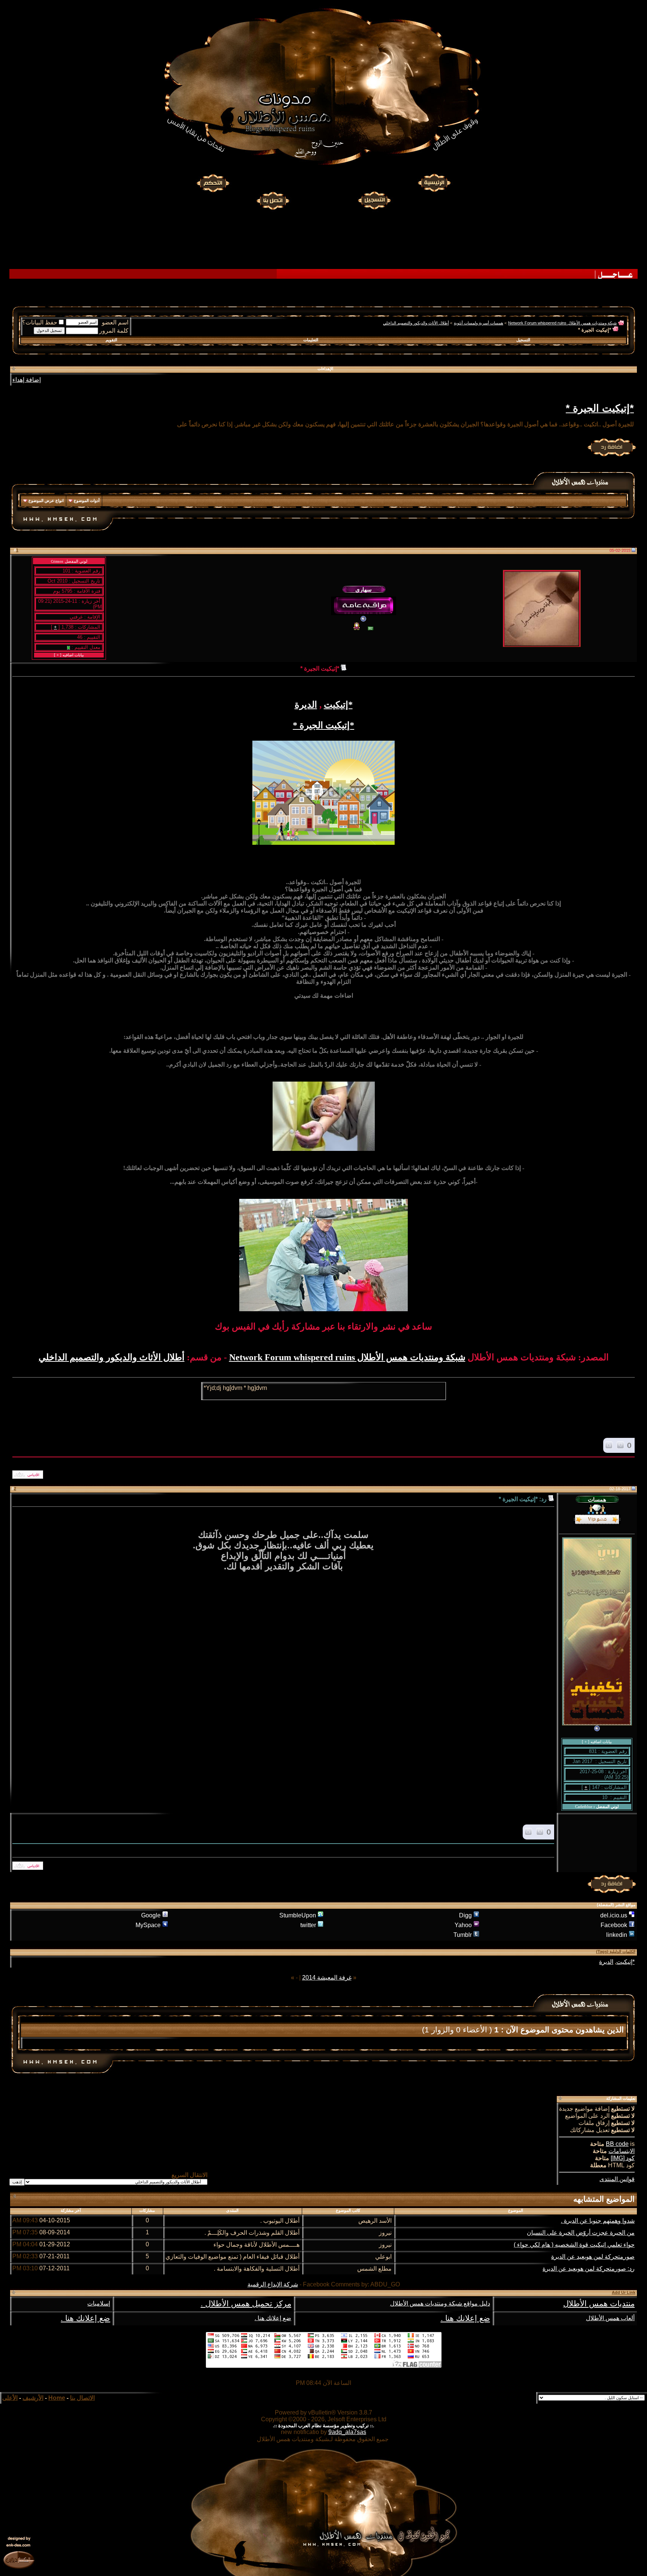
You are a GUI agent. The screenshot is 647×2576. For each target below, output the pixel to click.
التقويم (111, 340)
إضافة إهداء (27, 380)
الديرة (306, 705)
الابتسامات (622, 2151)
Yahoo (463, 1925)
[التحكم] (213, 183)
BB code (617, 2144)
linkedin (617, 1935)
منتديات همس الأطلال (599, 2304)
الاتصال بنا (82, 2398)
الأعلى (10, 2398)
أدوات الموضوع (87, 501)
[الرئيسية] (434, 183)
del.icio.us (614, 1915)
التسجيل (523, 340)
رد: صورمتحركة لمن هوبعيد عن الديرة (589, 2269)
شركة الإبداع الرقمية (273, 2284)
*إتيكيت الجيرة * (600, 408)
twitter (308, 1925)
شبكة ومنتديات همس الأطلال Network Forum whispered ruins (562, 323)
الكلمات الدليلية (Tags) (616, 1951)
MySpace (148, 1925)
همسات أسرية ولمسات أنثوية (479, 323)
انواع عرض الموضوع (46, 501)
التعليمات (311, 340)
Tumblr (463, 1935)
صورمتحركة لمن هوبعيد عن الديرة (593, 2257)
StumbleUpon (298, 1915)
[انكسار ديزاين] (19, 2560)
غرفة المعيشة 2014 (327, 1978)
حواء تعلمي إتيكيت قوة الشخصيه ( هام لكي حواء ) (574, 2245)
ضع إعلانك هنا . (465, 2318)
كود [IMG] (623, 2158)
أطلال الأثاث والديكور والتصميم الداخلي (416, 323)
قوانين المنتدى (617, 2179)
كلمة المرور (114, 331)
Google (151, 1915)
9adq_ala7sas (347, 2432)
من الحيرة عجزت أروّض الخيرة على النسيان (581, 2233)
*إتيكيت (338, 705)
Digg (465, 1915)
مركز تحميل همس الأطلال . (246, 2304)
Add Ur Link (624, 2292)
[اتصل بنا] (273, 200)
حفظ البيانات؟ (40, 322)
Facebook (614, 1925)
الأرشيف (33, 2398)
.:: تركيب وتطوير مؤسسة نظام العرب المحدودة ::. (323, 2426)
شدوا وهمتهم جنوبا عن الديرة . (598, 2221)
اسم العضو (115, 322)
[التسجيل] (375, 200)
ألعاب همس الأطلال (610, 2318)
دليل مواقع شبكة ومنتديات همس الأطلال (440, 2303)
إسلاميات (99, 2303)
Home (57, 2398)
